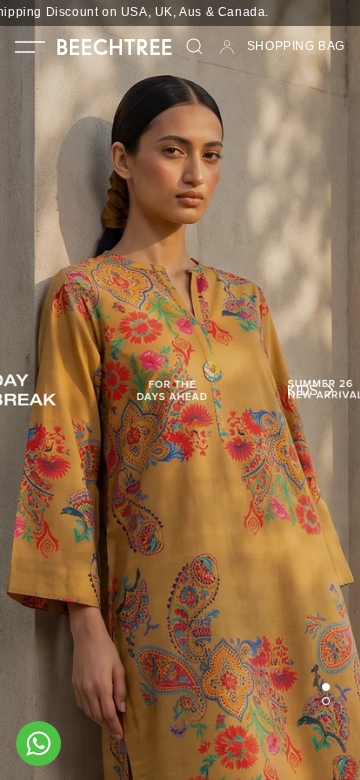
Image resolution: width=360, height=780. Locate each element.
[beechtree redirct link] (180, 390)
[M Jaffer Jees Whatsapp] (38, 743)
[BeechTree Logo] (114, 47)
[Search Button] (195, 47)
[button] (30, 47)
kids (302, 390)
